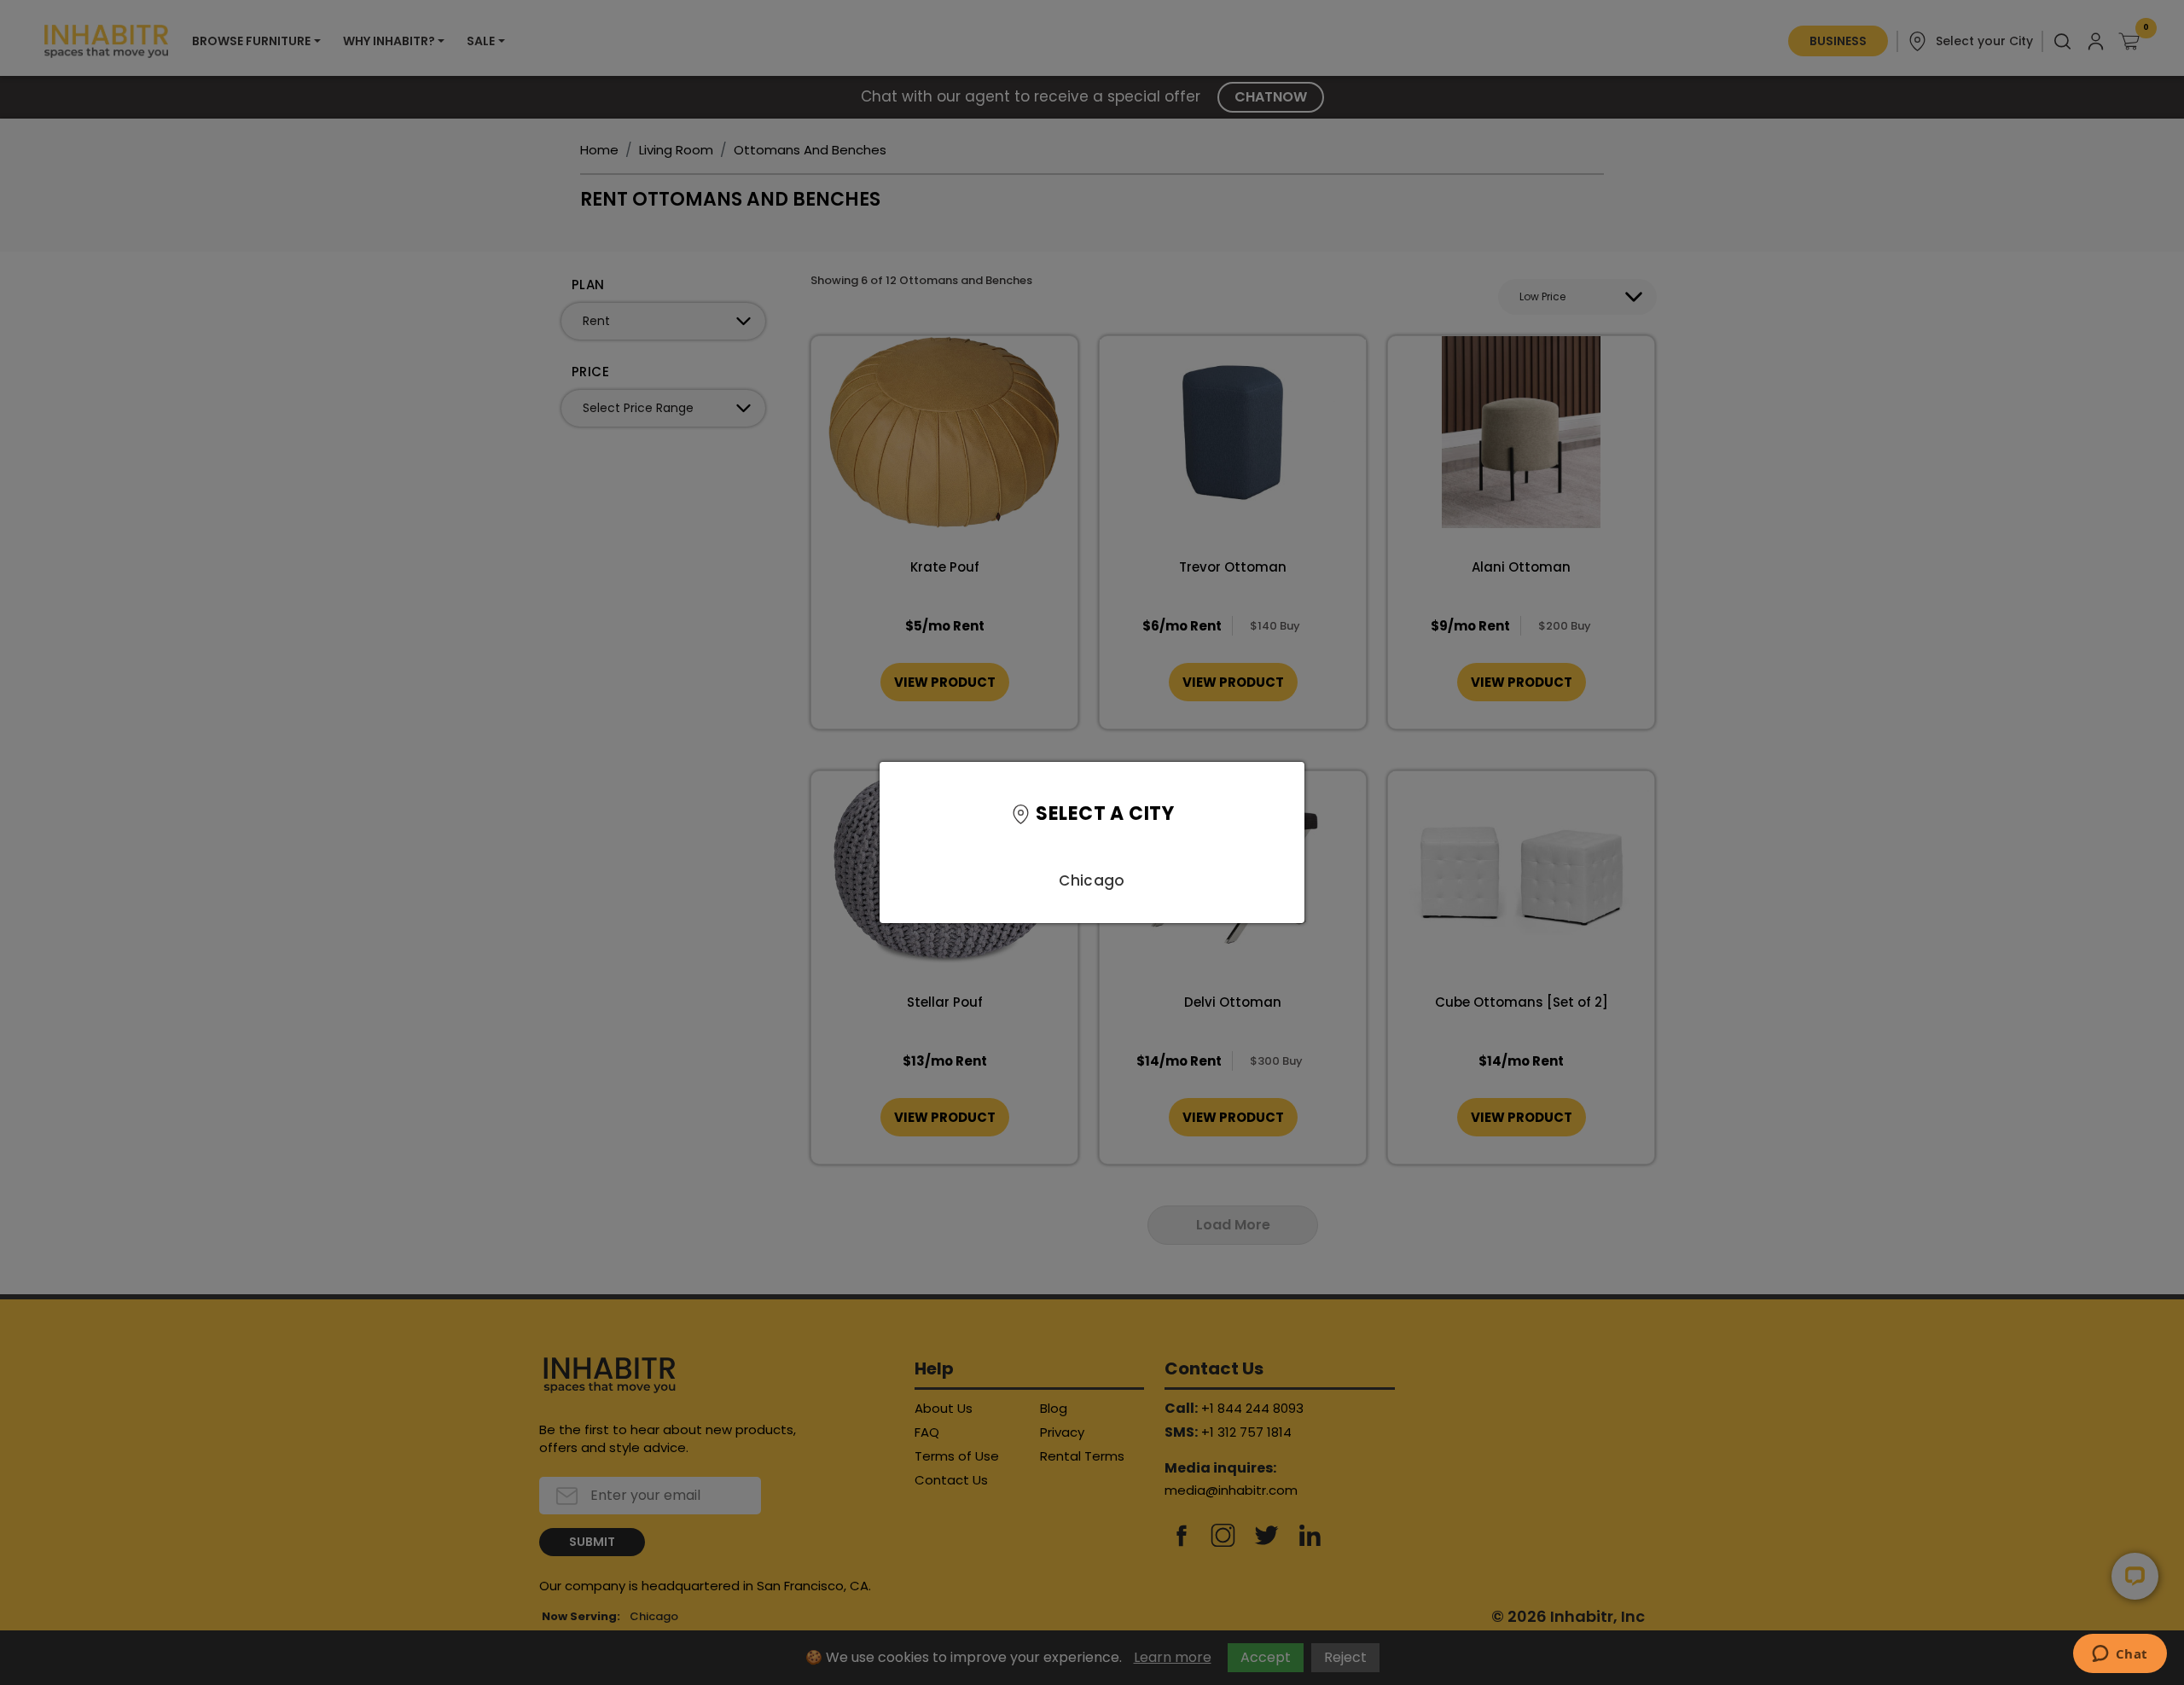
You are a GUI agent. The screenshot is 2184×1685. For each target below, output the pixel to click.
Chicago (1092, 880)
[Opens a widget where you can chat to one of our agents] (2120, 1655)
